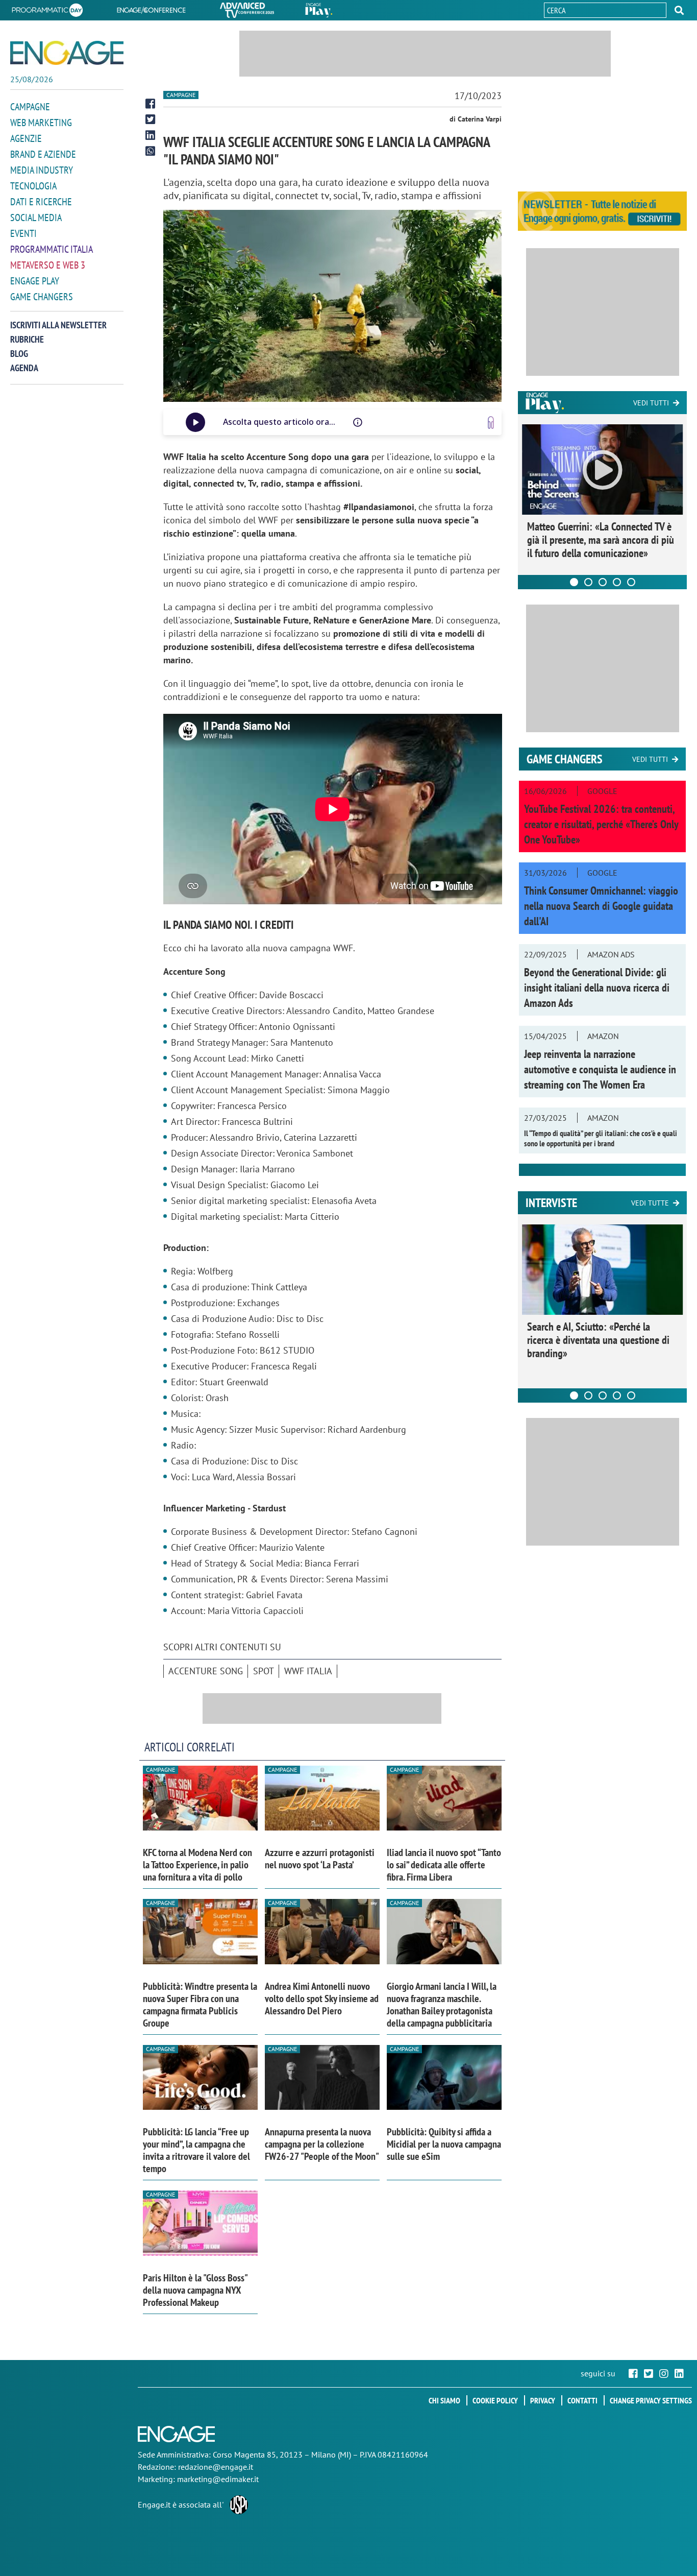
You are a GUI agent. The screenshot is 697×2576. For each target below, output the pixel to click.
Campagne (30, 107)
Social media (36, 218)
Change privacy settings (651, 2400)
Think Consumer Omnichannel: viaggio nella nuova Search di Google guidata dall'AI (601, 906)
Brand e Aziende (43, 154)
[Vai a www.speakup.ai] (491, 423)
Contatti (582, 2400)
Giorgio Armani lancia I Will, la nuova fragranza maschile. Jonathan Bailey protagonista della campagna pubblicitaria (442, 2005)
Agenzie (26, 138)
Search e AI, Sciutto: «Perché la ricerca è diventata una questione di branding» (598, 1340)
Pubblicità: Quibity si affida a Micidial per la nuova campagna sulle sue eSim (444, 2144)
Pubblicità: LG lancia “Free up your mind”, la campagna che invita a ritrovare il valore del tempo (196, 2150)
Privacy (543, 2400)
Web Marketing (41, 123)
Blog (19, 354)
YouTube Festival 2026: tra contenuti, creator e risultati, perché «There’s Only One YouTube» (601, 824)
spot (264, 1671)
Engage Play (35, 281)
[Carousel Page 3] (603, 582)
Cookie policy (495, 2400)
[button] (679, 10)
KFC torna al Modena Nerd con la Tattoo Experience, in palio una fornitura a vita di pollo (197, 1865)
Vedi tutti (651, 403)
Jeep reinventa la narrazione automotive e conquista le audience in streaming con (600, 1069)
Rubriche (27, 339)
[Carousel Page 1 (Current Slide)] (574, 582)
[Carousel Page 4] (617, 582)
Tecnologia (33, 186)
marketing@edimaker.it (218, 2479)
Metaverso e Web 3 (48, 265)
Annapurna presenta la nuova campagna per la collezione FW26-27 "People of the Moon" (322, 2144)
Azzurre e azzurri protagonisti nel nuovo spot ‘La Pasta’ (320, 1859)
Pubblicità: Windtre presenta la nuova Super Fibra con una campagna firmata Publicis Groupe (200, 2005)
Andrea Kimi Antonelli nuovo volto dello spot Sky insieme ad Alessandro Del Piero (322, 1999)
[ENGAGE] (67, 53)
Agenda (24, 368)
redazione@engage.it (216, 2467)
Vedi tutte (650, 1203)
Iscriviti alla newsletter (58, 325)
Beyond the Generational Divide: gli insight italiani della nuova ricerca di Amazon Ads (597, 988)
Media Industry (42, 170)
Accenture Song (206, 1671)
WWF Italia (308, 1671)
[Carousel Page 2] (588, 582)
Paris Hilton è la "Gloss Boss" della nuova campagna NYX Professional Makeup (195, 2290)
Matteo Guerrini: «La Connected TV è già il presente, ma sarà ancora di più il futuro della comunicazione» (601, 540)
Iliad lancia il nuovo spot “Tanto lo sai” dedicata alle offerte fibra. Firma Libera (444, 1865)
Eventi (23, 233)
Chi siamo (444, 2400)
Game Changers (42, 297)
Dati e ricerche (41, 202)
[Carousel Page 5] (631, 582)
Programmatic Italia (52, 249)
